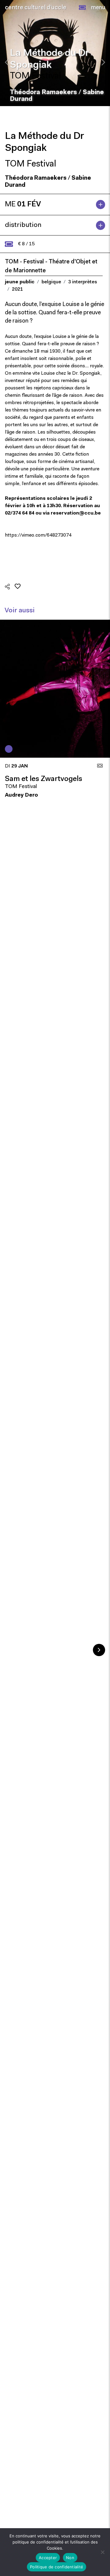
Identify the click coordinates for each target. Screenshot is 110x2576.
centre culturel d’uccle (36, 8)
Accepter (48, 2558)
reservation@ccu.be (76, 513)
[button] (82, 8)
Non (70, 2558)
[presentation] (7, 62)
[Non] (102, 2552)
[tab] (55, 205)
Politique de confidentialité (57, 2567)
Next (99, 1650)
